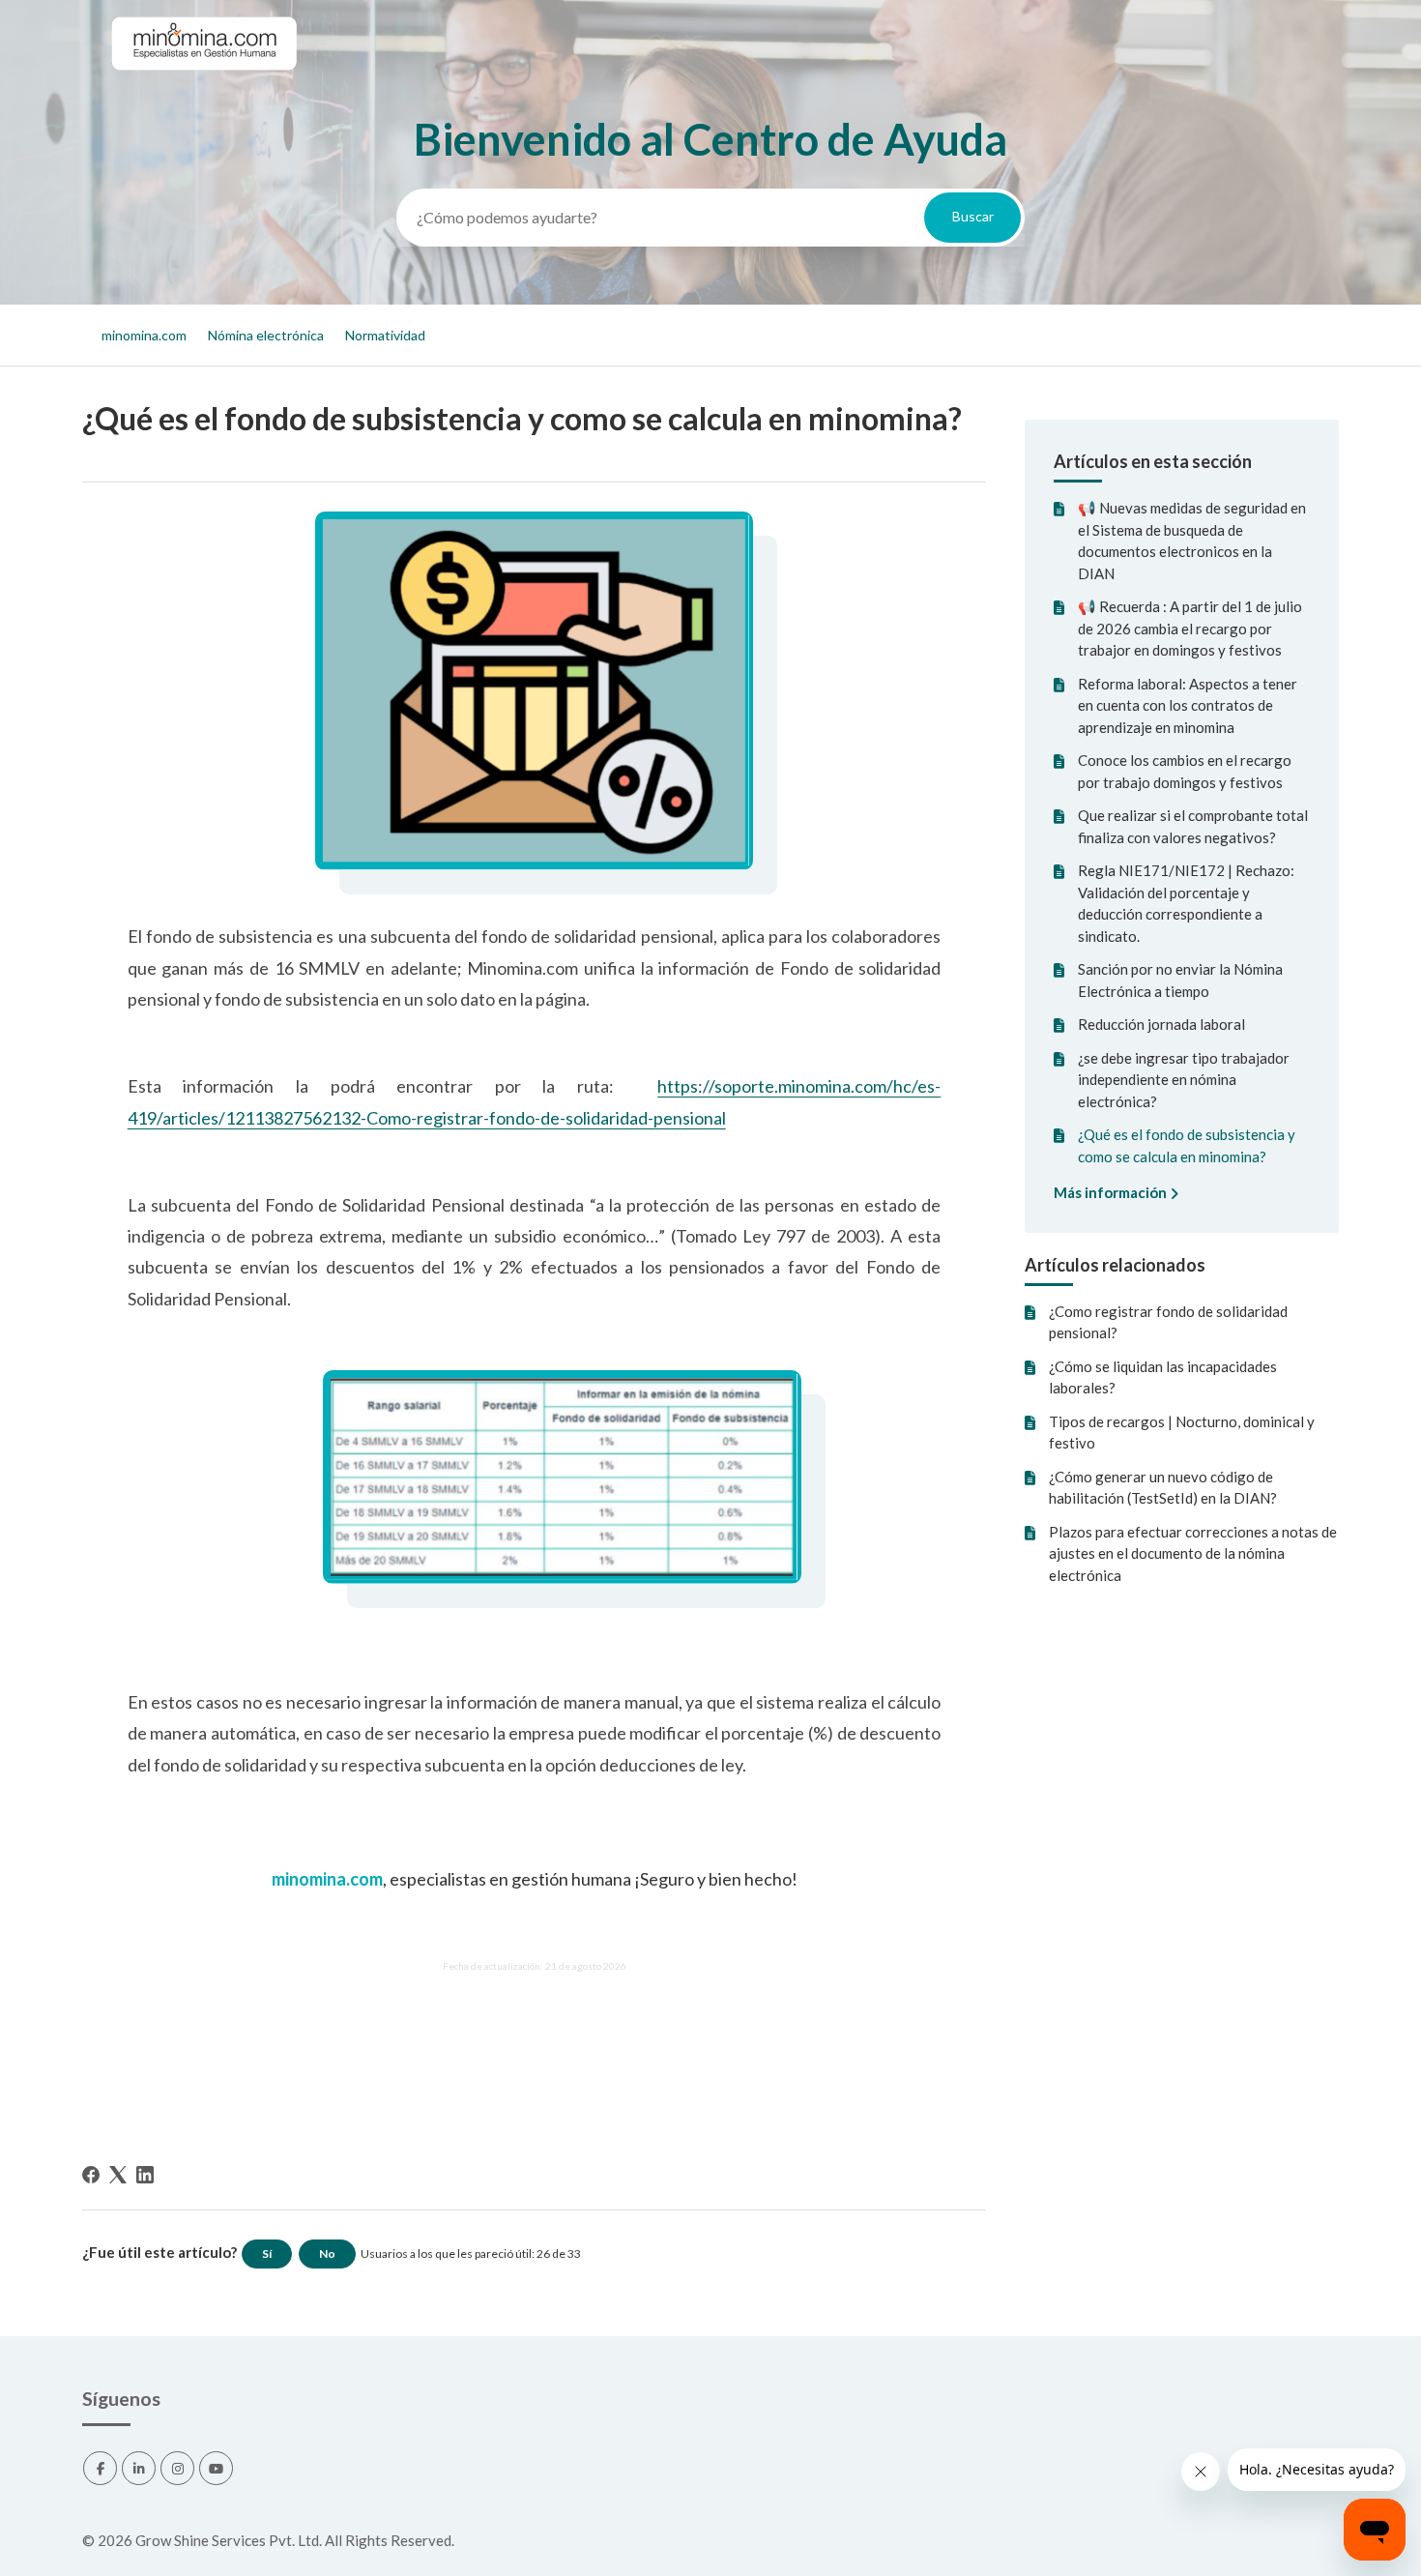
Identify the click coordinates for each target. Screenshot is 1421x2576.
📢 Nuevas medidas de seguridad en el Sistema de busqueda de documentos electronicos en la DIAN (1192, 541)
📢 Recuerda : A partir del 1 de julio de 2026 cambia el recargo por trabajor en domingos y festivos (1190, 628)
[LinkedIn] (145, 2175)
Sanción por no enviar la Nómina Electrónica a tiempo (1180, 980)
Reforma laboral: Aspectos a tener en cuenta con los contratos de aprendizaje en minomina (1188, 705)
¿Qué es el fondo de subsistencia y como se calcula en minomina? (1187, 1145)
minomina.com (144, 335)
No (327, 2254)
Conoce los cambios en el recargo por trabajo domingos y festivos (1185, 771)
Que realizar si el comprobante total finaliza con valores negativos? (1193, 826)
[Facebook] (91, 2175)
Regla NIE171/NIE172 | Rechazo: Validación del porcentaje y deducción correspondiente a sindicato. (1186, 903)
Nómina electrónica (266, 335)
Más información (1112, 1192)
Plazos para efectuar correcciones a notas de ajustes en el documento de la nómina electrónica (1193, 1553)
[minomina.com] (203, 88)
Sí (267, 2254)
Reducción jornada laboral (1161, 1024)
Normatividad (385, 335)
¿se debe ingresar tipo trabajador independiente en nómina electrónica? (1184, 1080)
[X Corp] (118, 2175)
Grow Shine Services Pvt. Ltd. (229, 2540)
